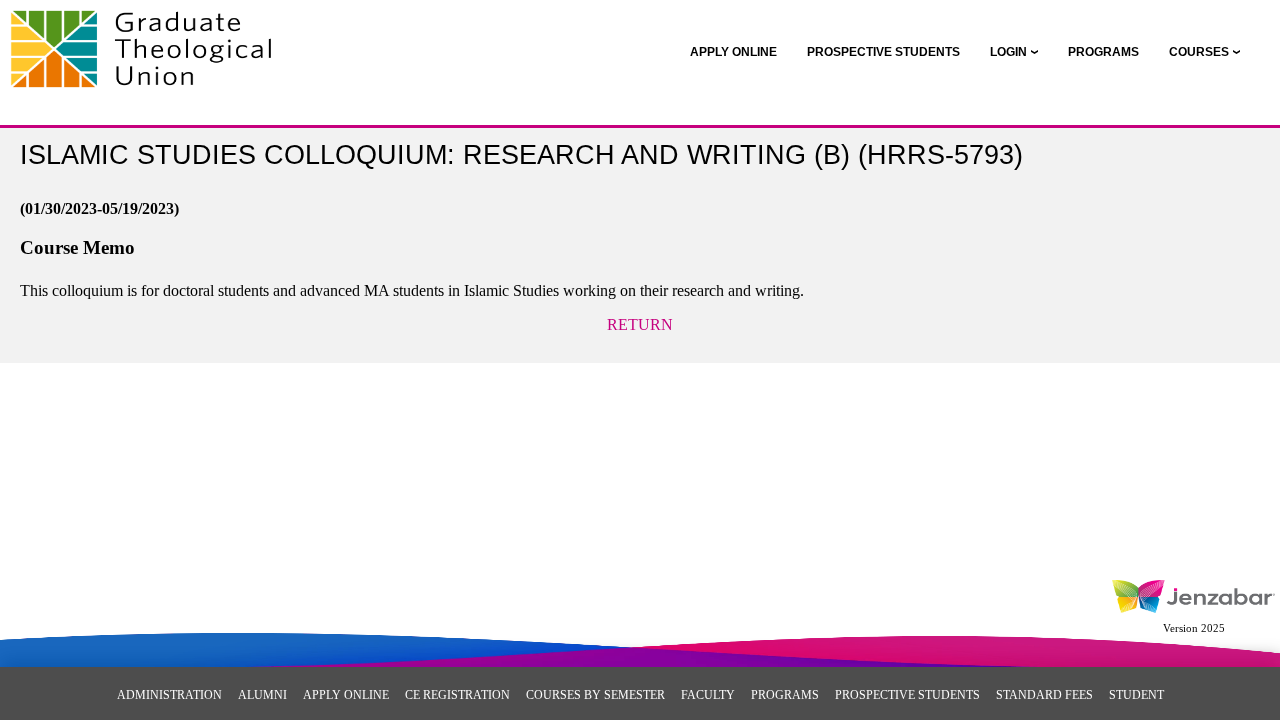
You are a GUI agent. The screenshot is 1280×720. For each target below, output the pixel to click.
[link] (733, 52)
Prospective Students (907, 695)
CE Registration (457, 695)
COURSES (1199, 52)
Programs (785, 695)
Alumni (262, 695)
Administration (169, 695)
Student (1136, 695)
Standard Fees (1044, 695)
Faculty (708, 695)
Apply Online (346, 695)
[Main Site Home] (147, 36)
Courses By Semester (595, 695)
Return (640, 324)
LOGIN (1008, 52)
